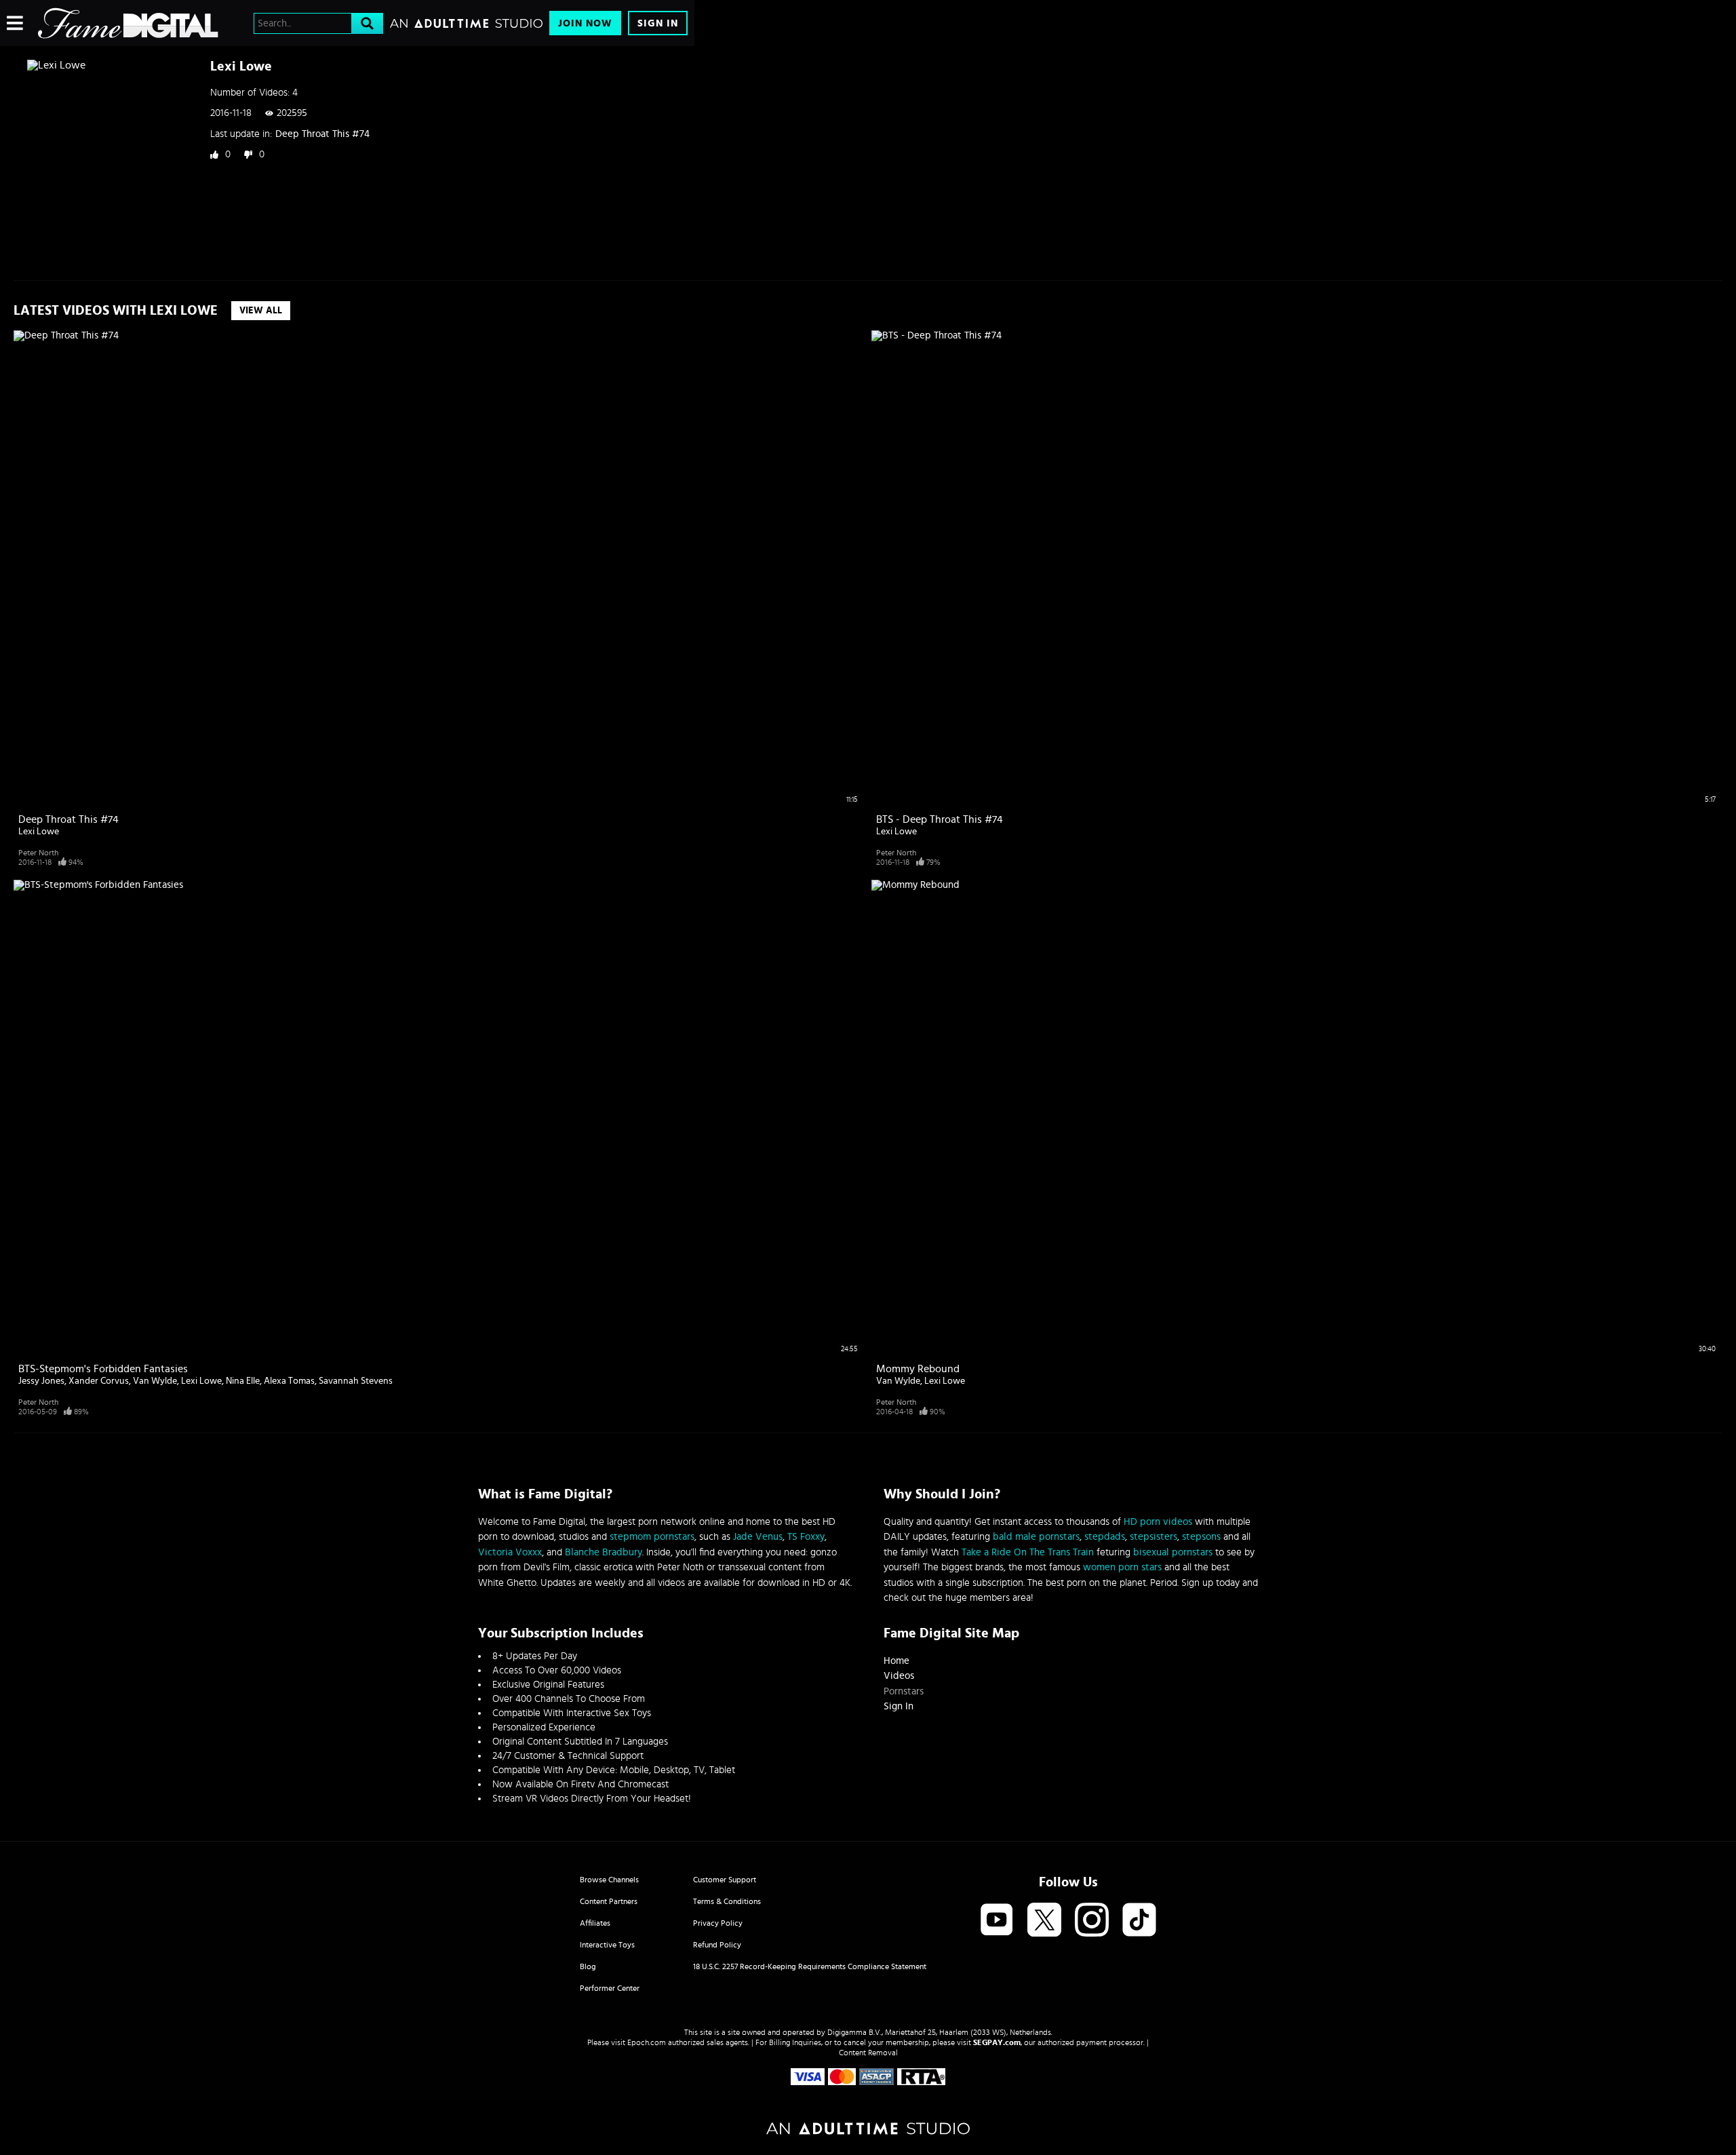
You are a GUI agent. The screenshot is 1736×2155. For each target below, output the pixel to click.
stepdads (1105, 1537)
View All (261, 311)
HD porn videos (1158, 1522)
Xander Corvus (99, 1381)
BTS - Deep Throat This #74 (940, 819)
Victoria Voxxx (510, 1552)
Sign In (658, 23)
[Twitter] (1044, 1921)
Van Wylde (155, 1381)
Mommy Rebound (918, 1369)
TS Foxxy (806, 1537)
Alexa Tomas (289, 1381)
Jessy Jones (41, 1381)
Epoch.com (647, 2042)
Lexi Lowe (39, 832)
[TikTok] (1139, 1921)
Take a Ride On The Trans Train (1028, 1552)
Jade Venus (758, 1537)
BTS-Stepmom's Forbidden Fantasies (103, 1369)
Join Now (585, 23)
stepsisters (1153, 1537)
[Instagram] (1092, 1921)
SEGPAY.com (997, 2042)
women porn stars (1122, 1567)
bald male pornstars (1036, 1537)
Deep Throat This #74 (322, 134)
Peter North (38, 853)
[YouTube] (997, 1921)
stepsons (1201, 1537)
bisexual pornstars (1173, 1552)
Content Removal (868, 2053)
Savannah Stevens (356, 1381)
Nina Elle (243, 1381)
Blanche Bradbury (604, 1552)
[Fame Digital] (128, 23)
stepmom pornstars (652, 1537)
